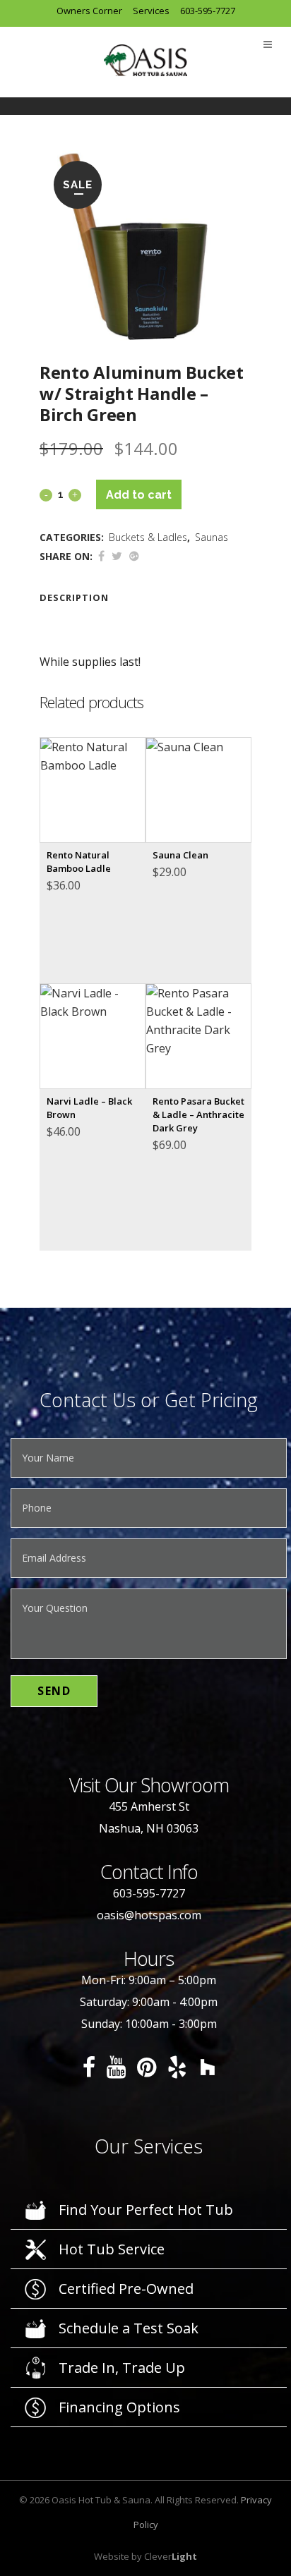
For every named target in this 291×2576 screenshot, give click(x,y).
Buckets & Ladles (148, 537)
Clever (171, 2556)
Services (151, 11)
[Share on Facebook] (101, 556)
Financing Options (119, 2407)
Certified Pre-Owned (126, 2289)
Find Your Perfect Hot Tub (146, 2210)
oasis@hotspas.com (149, 1915)
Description (74, 597)
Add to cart (139, 495)
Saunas (212, 537)
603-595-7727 (208, 11)
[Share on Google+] (134, 556)
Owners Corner (89, 11)
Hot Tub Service (112, 2249)
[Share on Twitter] (117, 556)
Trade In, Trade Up (122, 2368)
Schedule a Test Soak (129, 2328)
